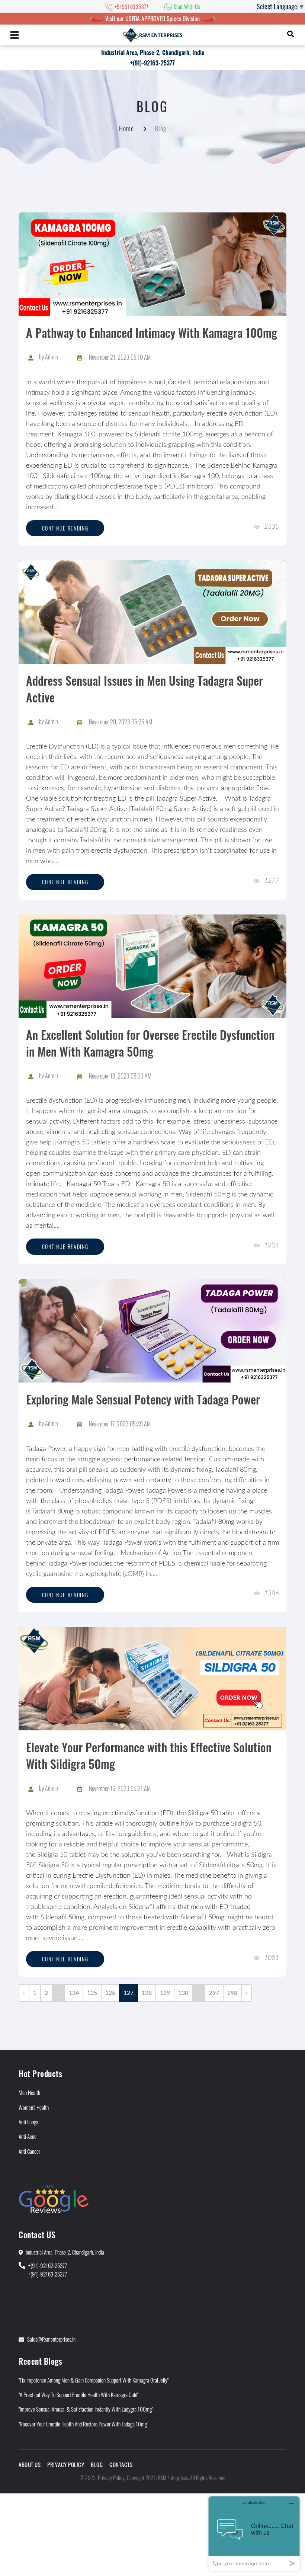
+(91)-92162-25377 (48, 2265)
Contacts (121, 2464)
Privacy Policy (66, 2464)
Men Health (29, 2092)
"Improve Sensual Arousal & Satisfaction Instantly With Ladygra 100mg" (86, 2409)
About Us (30, 2464)
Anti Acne (28, 2136)
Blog (97, 2464)
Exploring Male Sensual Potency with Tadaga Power (143, 1399)
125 (92, 1993)
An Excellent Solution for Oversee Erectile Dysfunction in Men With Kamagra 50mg (150, 1043)
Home (126, 128)
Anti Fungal (29, 2122)
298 (232, 1993)
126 (110, 1993)
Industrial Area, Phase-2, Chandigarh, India (153, 52)
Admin (52, 357)
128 (147, 1993)
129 (165, 1993)
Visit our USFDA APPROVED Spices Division (152, 19)
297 (214, 1993)
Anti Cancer (29, 2151)
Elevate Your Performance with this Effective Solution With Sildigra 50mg (149, 1755)
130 (183, 1993)
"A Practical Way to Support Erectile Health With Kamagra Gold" (78, 2394)
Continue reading (65, 528)
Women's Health (34, 2107)
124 (74, 1993)
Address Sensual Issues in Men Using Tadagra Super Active (145, 689)
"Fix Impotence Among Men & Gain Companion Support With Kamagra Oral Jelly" (94, 2380)
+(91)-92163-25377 (152, 63)
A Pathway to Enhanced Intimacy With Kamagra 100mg (152, 332)
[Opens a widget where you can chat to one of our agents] (254, 2533)
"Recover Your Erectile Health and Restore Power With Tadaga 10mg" (83, 2424)
